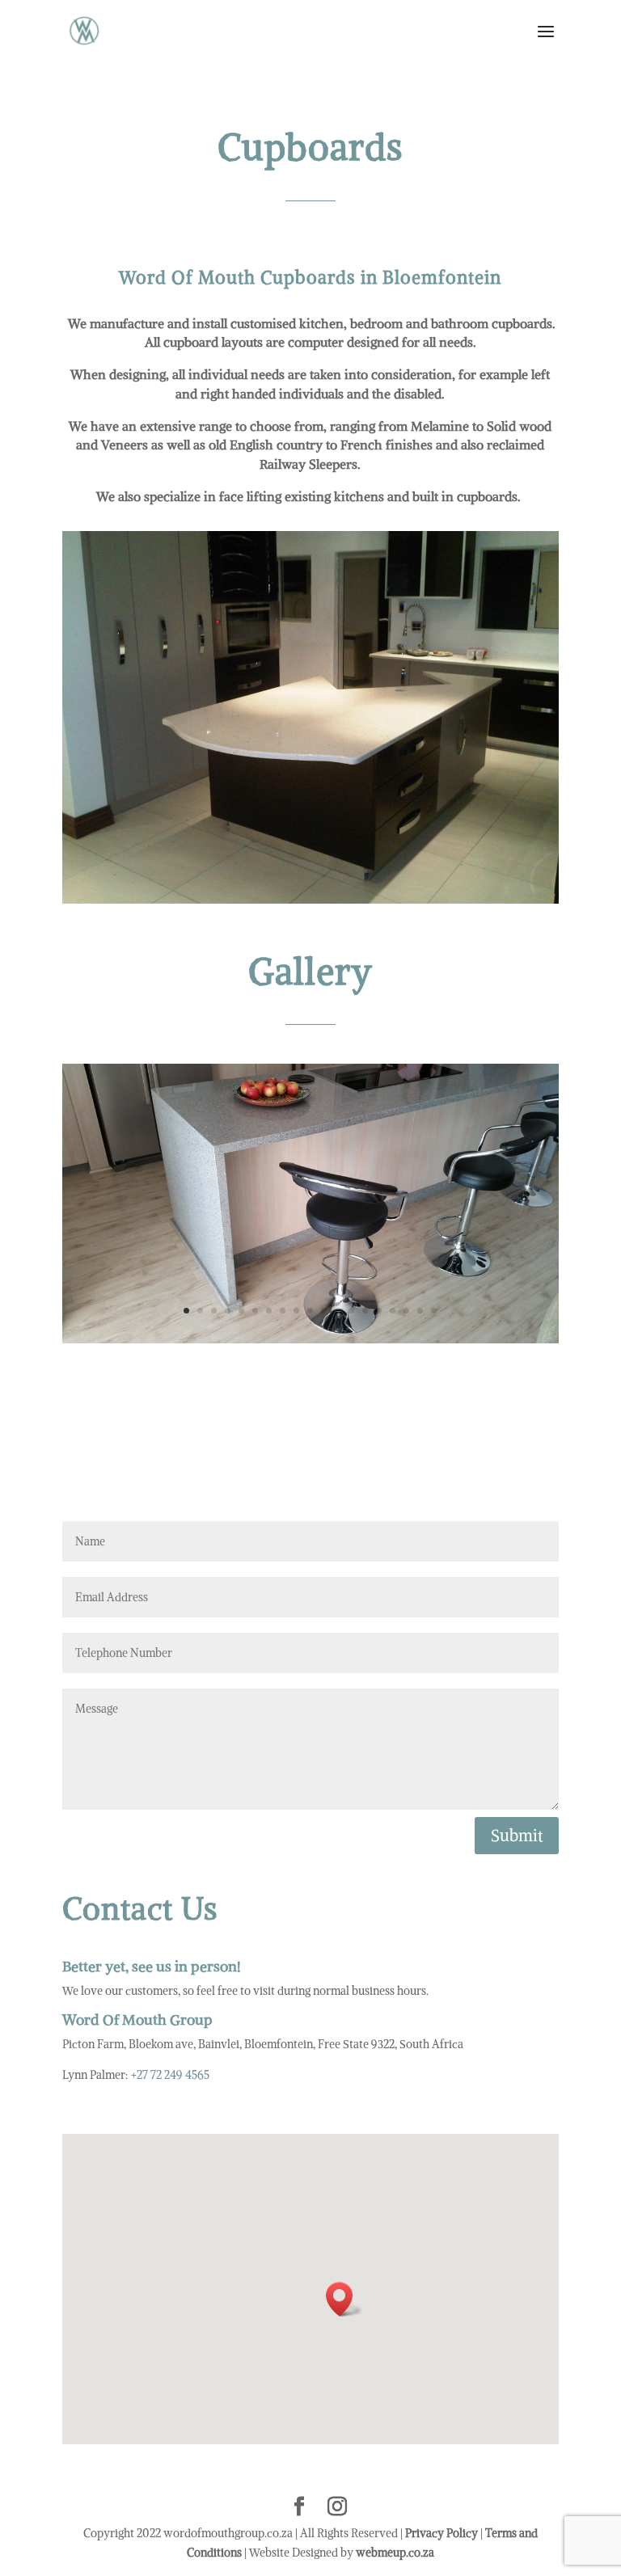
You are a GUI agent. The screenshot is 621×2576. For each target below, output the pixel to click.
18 (420, 1311)
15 (379, 1311)
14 (365, 1311)
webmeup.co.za (395, 2553)
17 (406, 1311)
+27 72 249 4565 (170, 2075)
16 (393, 1311)
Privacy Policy (441, 2533)
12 (338, 1311)
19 (434, 1311)
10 (310, 1311)
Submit (517, 1835)
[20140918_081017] (310, 1339)
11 (324, 1311)
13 (351, 1311)
